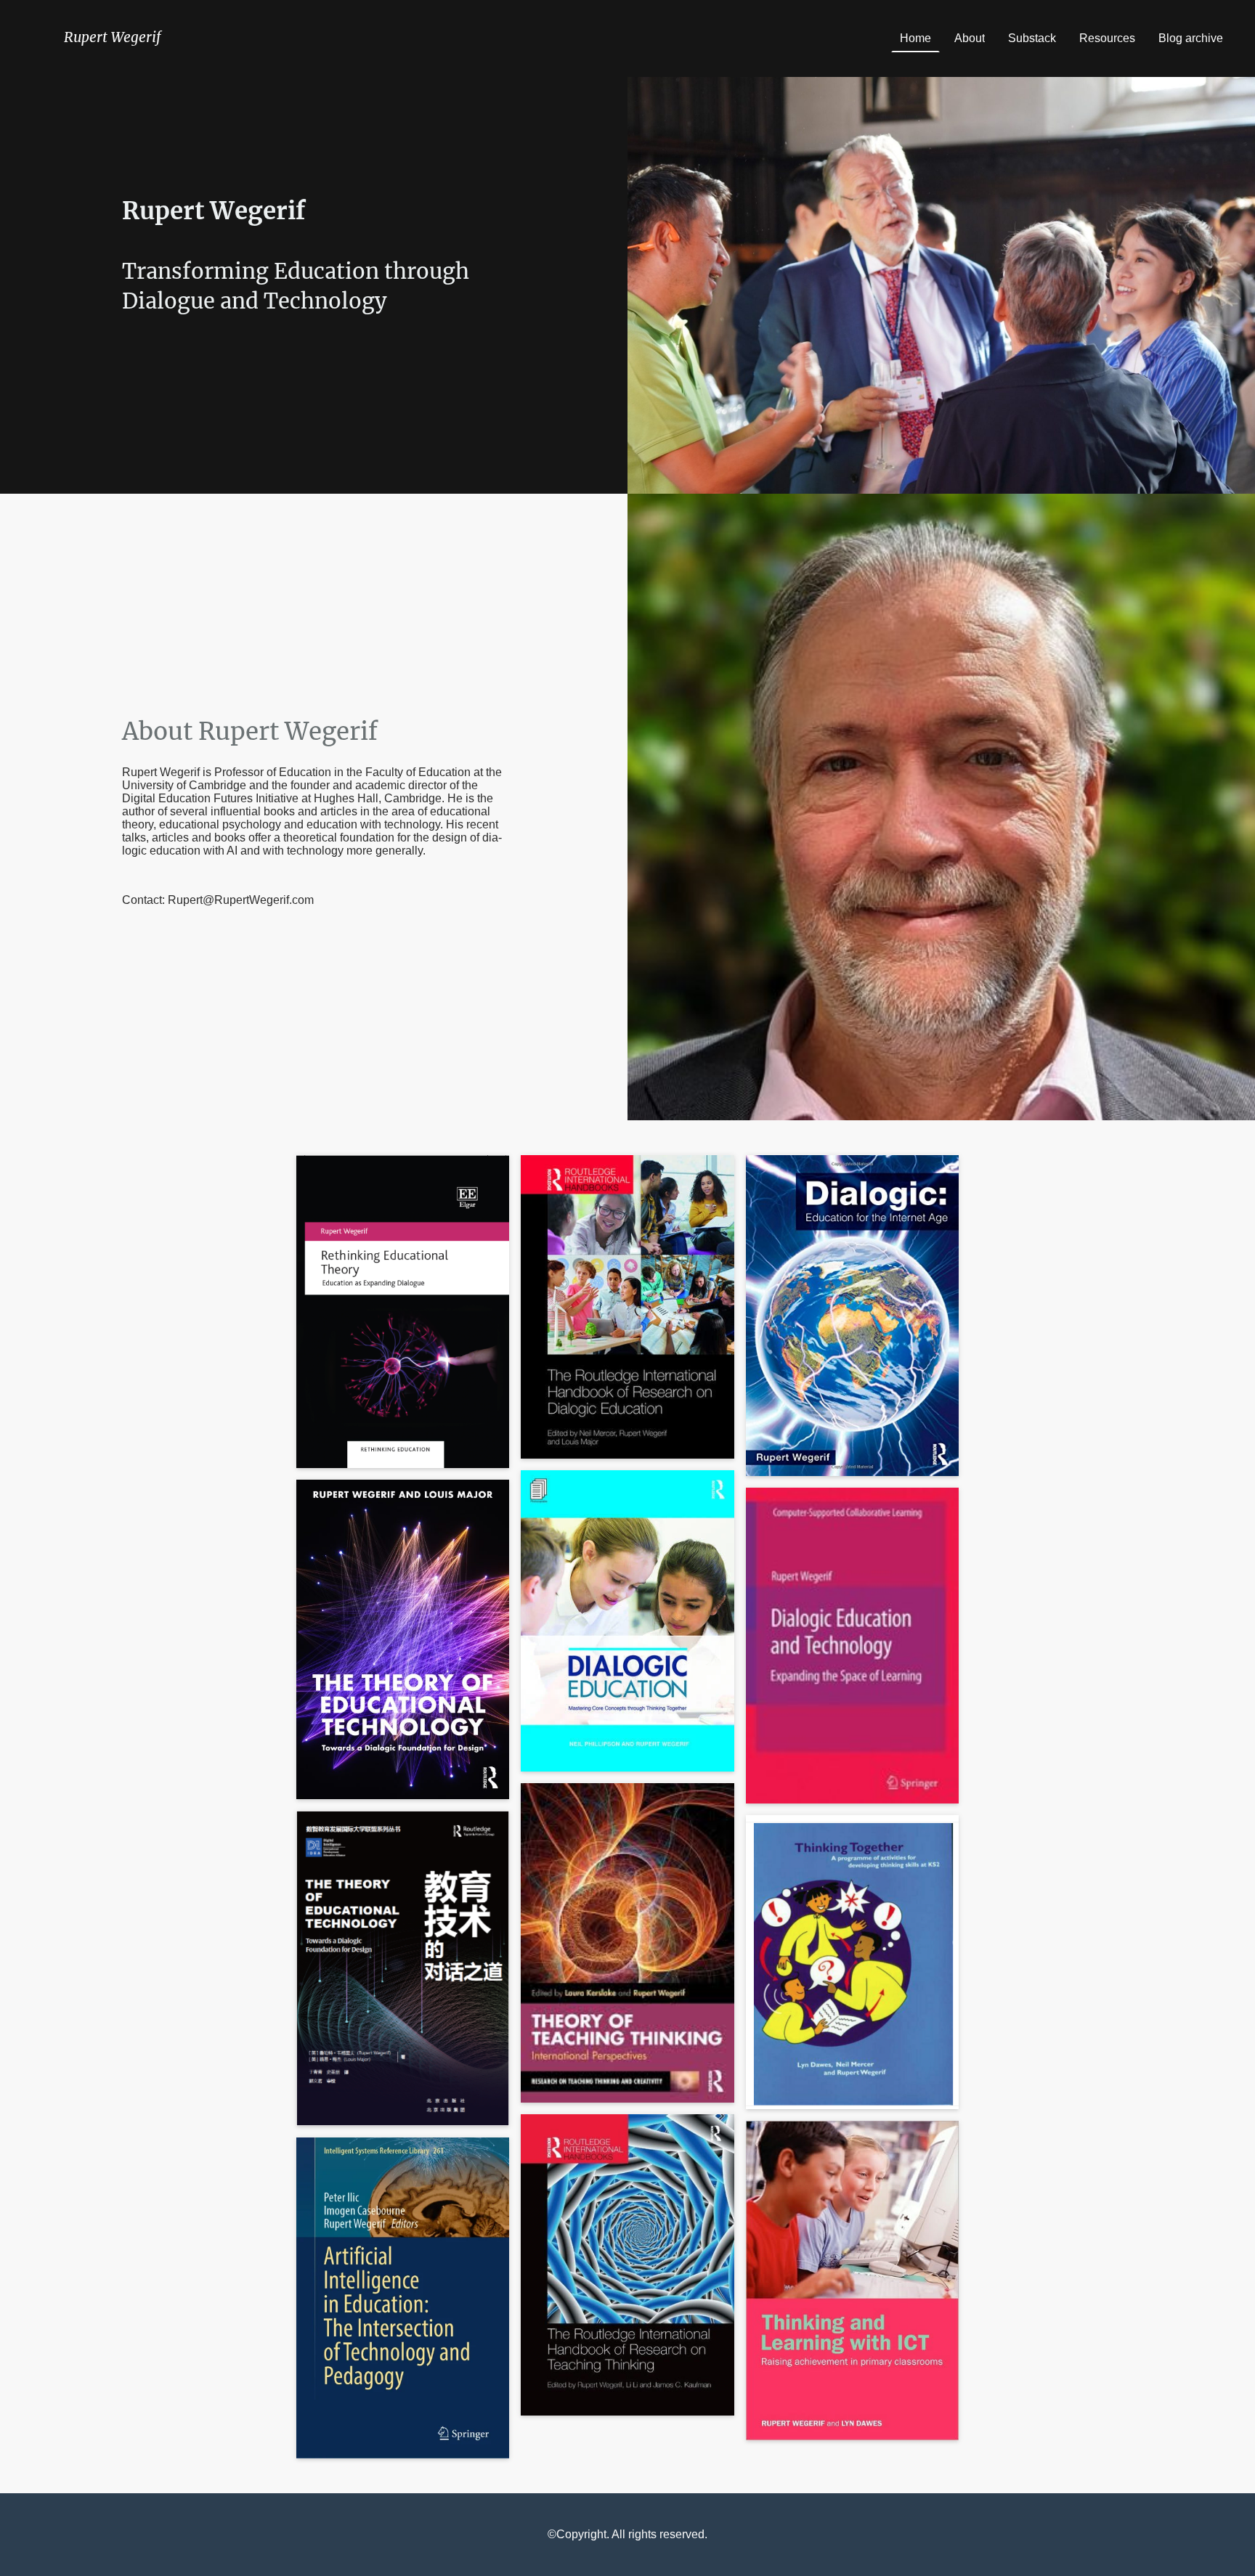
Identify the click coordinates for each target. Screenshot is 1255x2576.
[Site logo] (114, 59)
